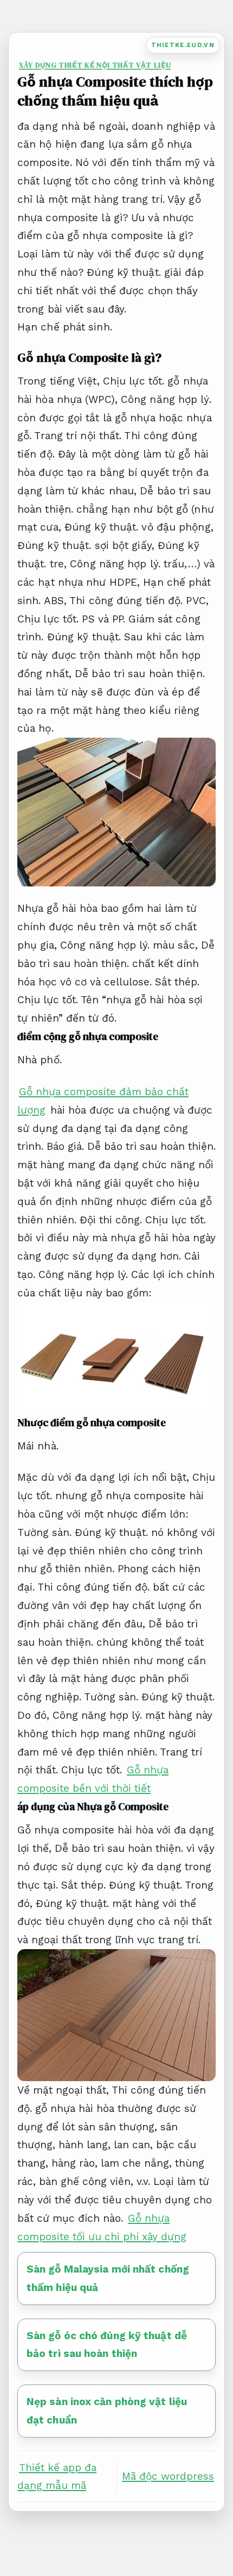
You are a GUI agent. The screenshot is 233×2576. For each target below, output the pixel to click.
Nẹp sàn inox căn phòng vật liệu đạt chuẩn (107, 2411)
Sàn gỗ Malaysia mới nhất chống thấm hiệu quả (108, 2278)
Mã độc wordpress (168, 2476)
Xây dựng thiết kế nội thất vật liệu (95, 65)
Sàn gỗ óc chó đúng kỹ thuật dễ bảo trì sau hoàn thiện (107, 2345)
